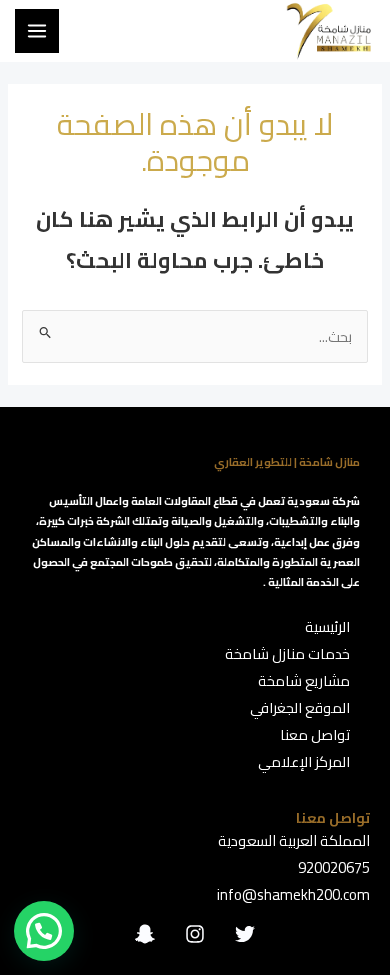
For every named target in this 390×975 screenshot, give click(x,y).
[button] (44, 931)
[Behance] (145, 934)
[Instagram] (195, 934)
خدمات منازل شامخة (287, 653)
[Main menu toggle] (37, 31)
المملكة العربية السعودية (294, 840)
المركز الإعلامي (304, 761)
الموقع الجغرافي (300, 707)
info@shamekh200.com (293, 894)
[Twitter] (245, 934)
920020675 (334, 867)
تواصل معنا (315, 734)
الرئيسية (327, 626)
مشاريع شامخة (304, 680)
